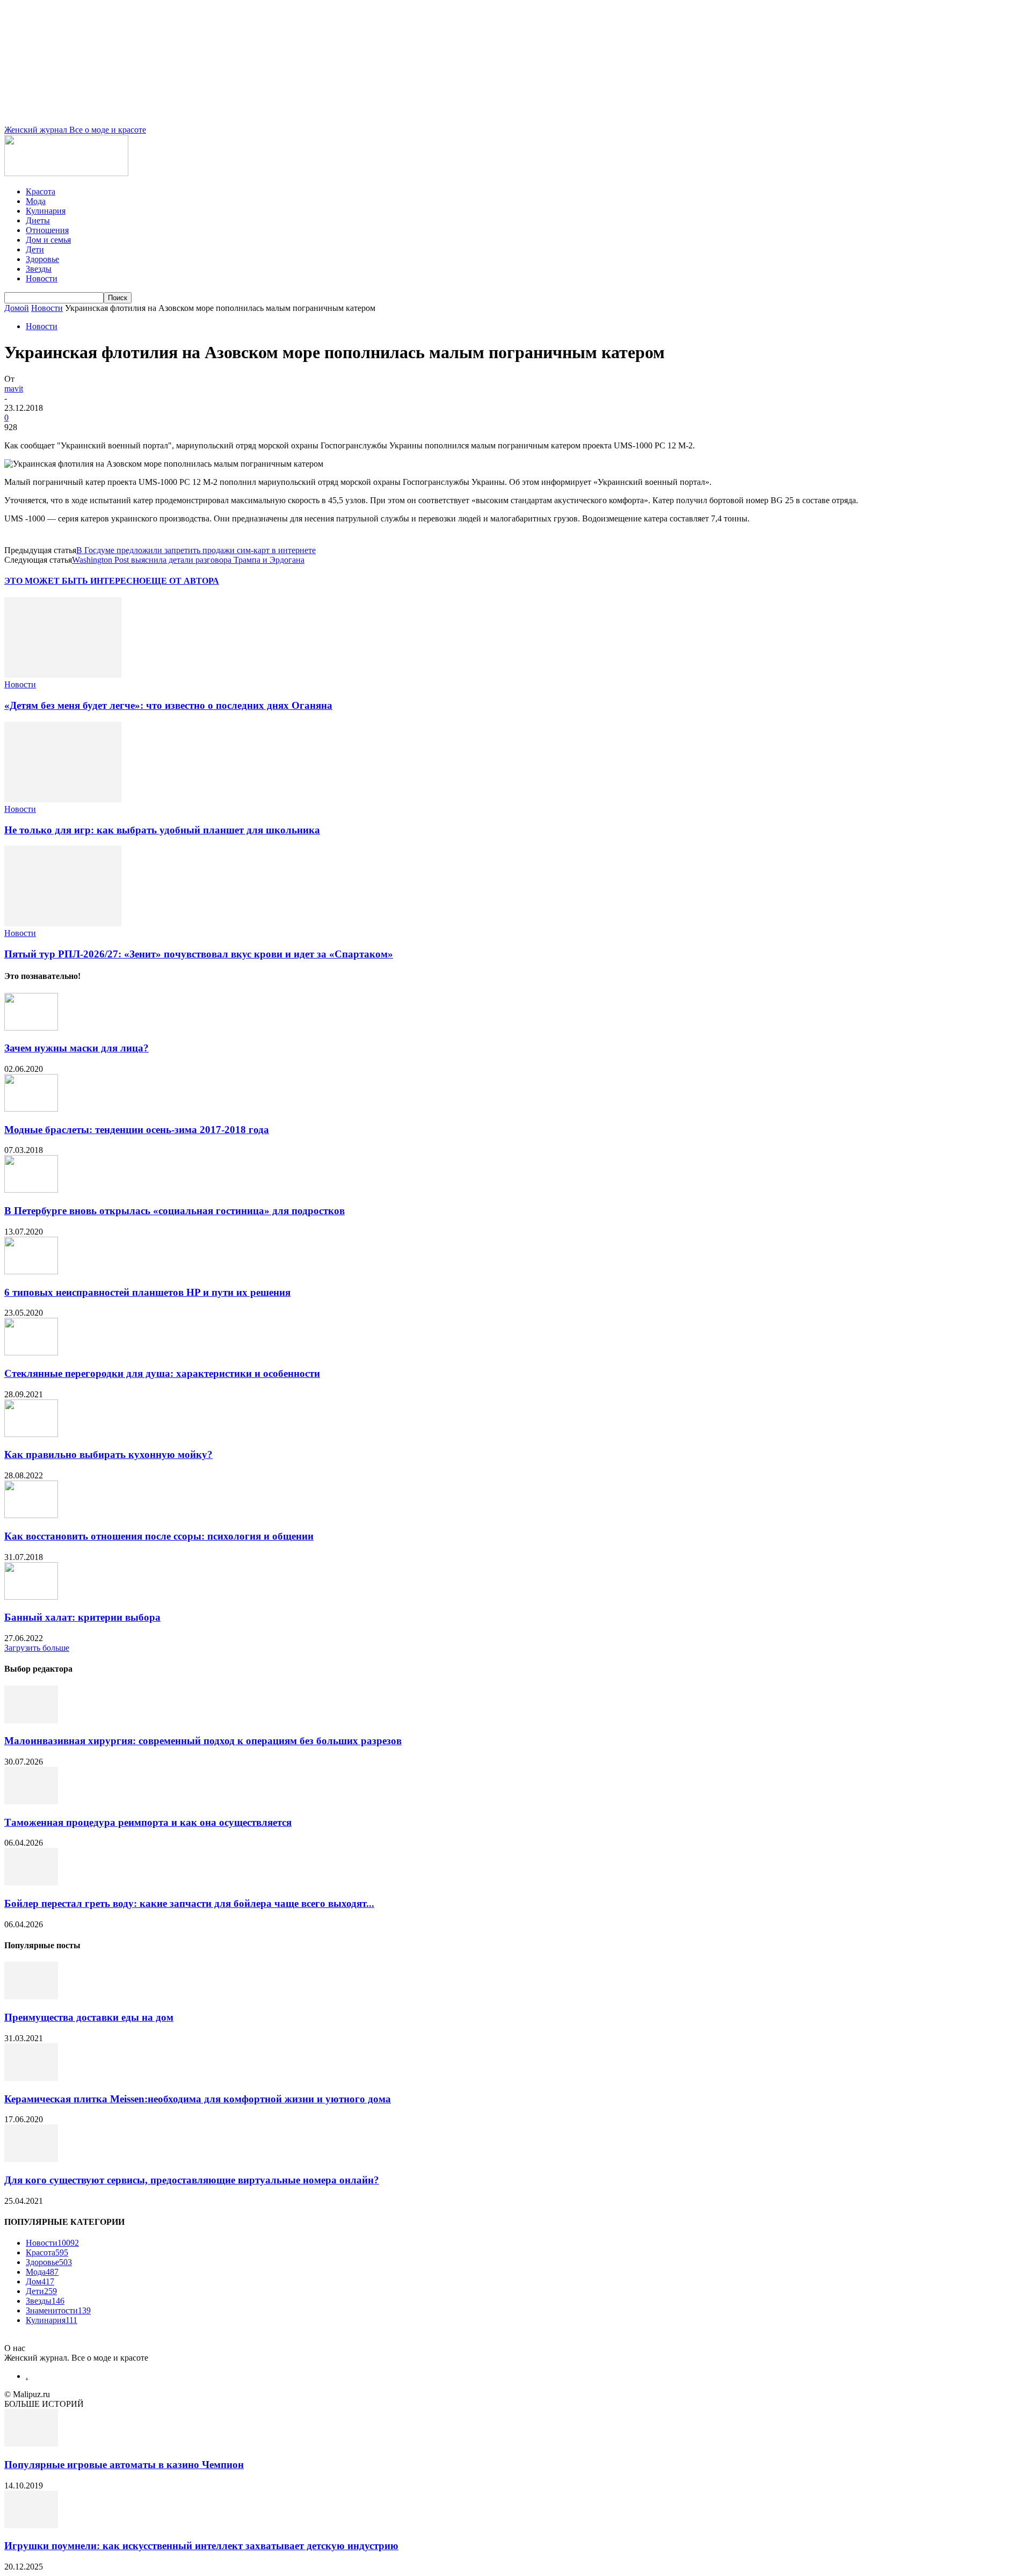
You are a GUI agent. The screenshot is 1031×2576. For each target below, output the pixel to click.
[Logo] (66, 173)
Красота (41, 191)
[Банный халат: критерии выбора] (31, 1597)
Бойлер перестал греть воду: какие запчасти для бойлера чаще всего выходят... (189, 1903)
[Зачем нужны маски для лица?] (31, 1028)
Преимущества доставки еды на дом (89, 2017)
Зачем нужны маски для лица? (77, 1048)
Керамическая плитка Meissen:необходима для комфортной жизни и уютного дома (198, 2099)
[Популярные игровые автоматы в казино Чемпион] (31, 2444)
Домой (17, 308)
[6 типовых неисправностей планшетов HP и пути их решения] (31, 1271)
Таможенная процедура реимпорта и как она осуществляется (148, 1822)
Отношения (47, 230)
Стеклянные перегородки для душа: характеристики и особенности (162, 1373)
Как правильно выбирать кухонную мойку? (108, 1454)
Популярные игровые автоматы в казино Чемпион (124, 2465)
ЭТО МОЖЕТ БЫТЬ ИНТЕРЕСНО (75, 581)
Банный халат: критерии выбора (82, 1617)
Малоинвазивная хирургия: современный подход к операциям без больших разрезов (203, 1741)
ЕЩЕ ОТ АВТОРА (182, 581)
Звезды (39, 269)
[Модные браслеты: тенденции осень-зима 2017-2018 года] (31, 1109)
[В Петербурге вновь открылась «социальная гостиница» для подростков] (31, 1190)
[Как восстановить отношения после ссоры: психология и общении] (31, 1515)
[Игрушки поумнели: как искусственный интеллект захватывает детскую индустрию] (31, 2525)
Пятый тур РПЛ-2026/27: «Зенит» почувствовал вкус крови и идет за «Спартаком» (199, 954)
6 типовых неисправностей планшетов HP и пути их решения (147, 1292)
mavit (14, 389)
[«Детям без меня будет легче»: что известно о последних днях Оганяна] (63, 675)
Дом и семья (48, 240)
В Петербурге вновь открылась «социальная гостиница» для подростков (175, 1211)
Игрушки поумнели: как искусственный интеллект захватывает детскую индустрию (201, 2546)
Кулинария (46, 211)
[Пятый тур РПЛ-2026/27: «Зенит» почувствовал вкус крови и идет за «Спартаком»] (63, 923)
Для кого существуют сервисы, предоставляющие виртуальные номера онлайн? (192, 2180)
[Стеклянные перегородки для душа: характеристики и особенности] (31, 1352)
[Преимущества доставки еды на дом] (31, 1996)
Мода (36, 201)
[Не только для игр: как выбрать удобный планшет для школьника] (63, 799)
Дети (35, 249)
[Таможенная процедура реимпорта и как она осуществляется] (31, 1801)
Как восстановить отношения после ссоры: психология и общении (159, 1536)
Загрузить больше (37, 1648)
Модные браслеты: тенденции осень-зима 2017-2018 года (137, 1130)
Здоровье (42, 259)
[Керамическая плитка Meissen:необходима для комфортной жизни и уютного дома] (31, 2078)
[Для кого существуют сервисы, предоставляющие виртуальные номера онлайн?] (31, 2159)
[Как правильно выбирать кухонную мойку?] (31, 1434)
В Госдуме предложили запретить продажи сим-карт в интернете (196, 550)
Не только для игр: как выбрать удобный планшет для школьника (162, 830)
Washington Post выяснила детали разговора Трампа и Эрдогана (188, 560)
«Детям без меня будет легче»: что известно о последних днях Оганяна (168, 705)
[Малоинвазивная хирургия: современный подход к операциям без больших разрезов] (31, 1720)
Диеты (38, 220)
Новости (42, 278)
